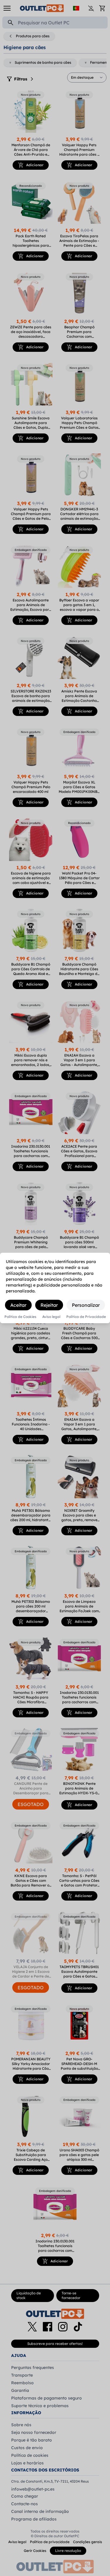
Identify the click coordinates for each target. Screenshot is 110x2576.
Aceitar (18, 1305)
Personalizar (86, 1305)
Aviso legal (51, 1317)
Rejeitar (49, 1305)
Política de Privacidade (86, 1317)
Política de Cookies (20, 1317)
